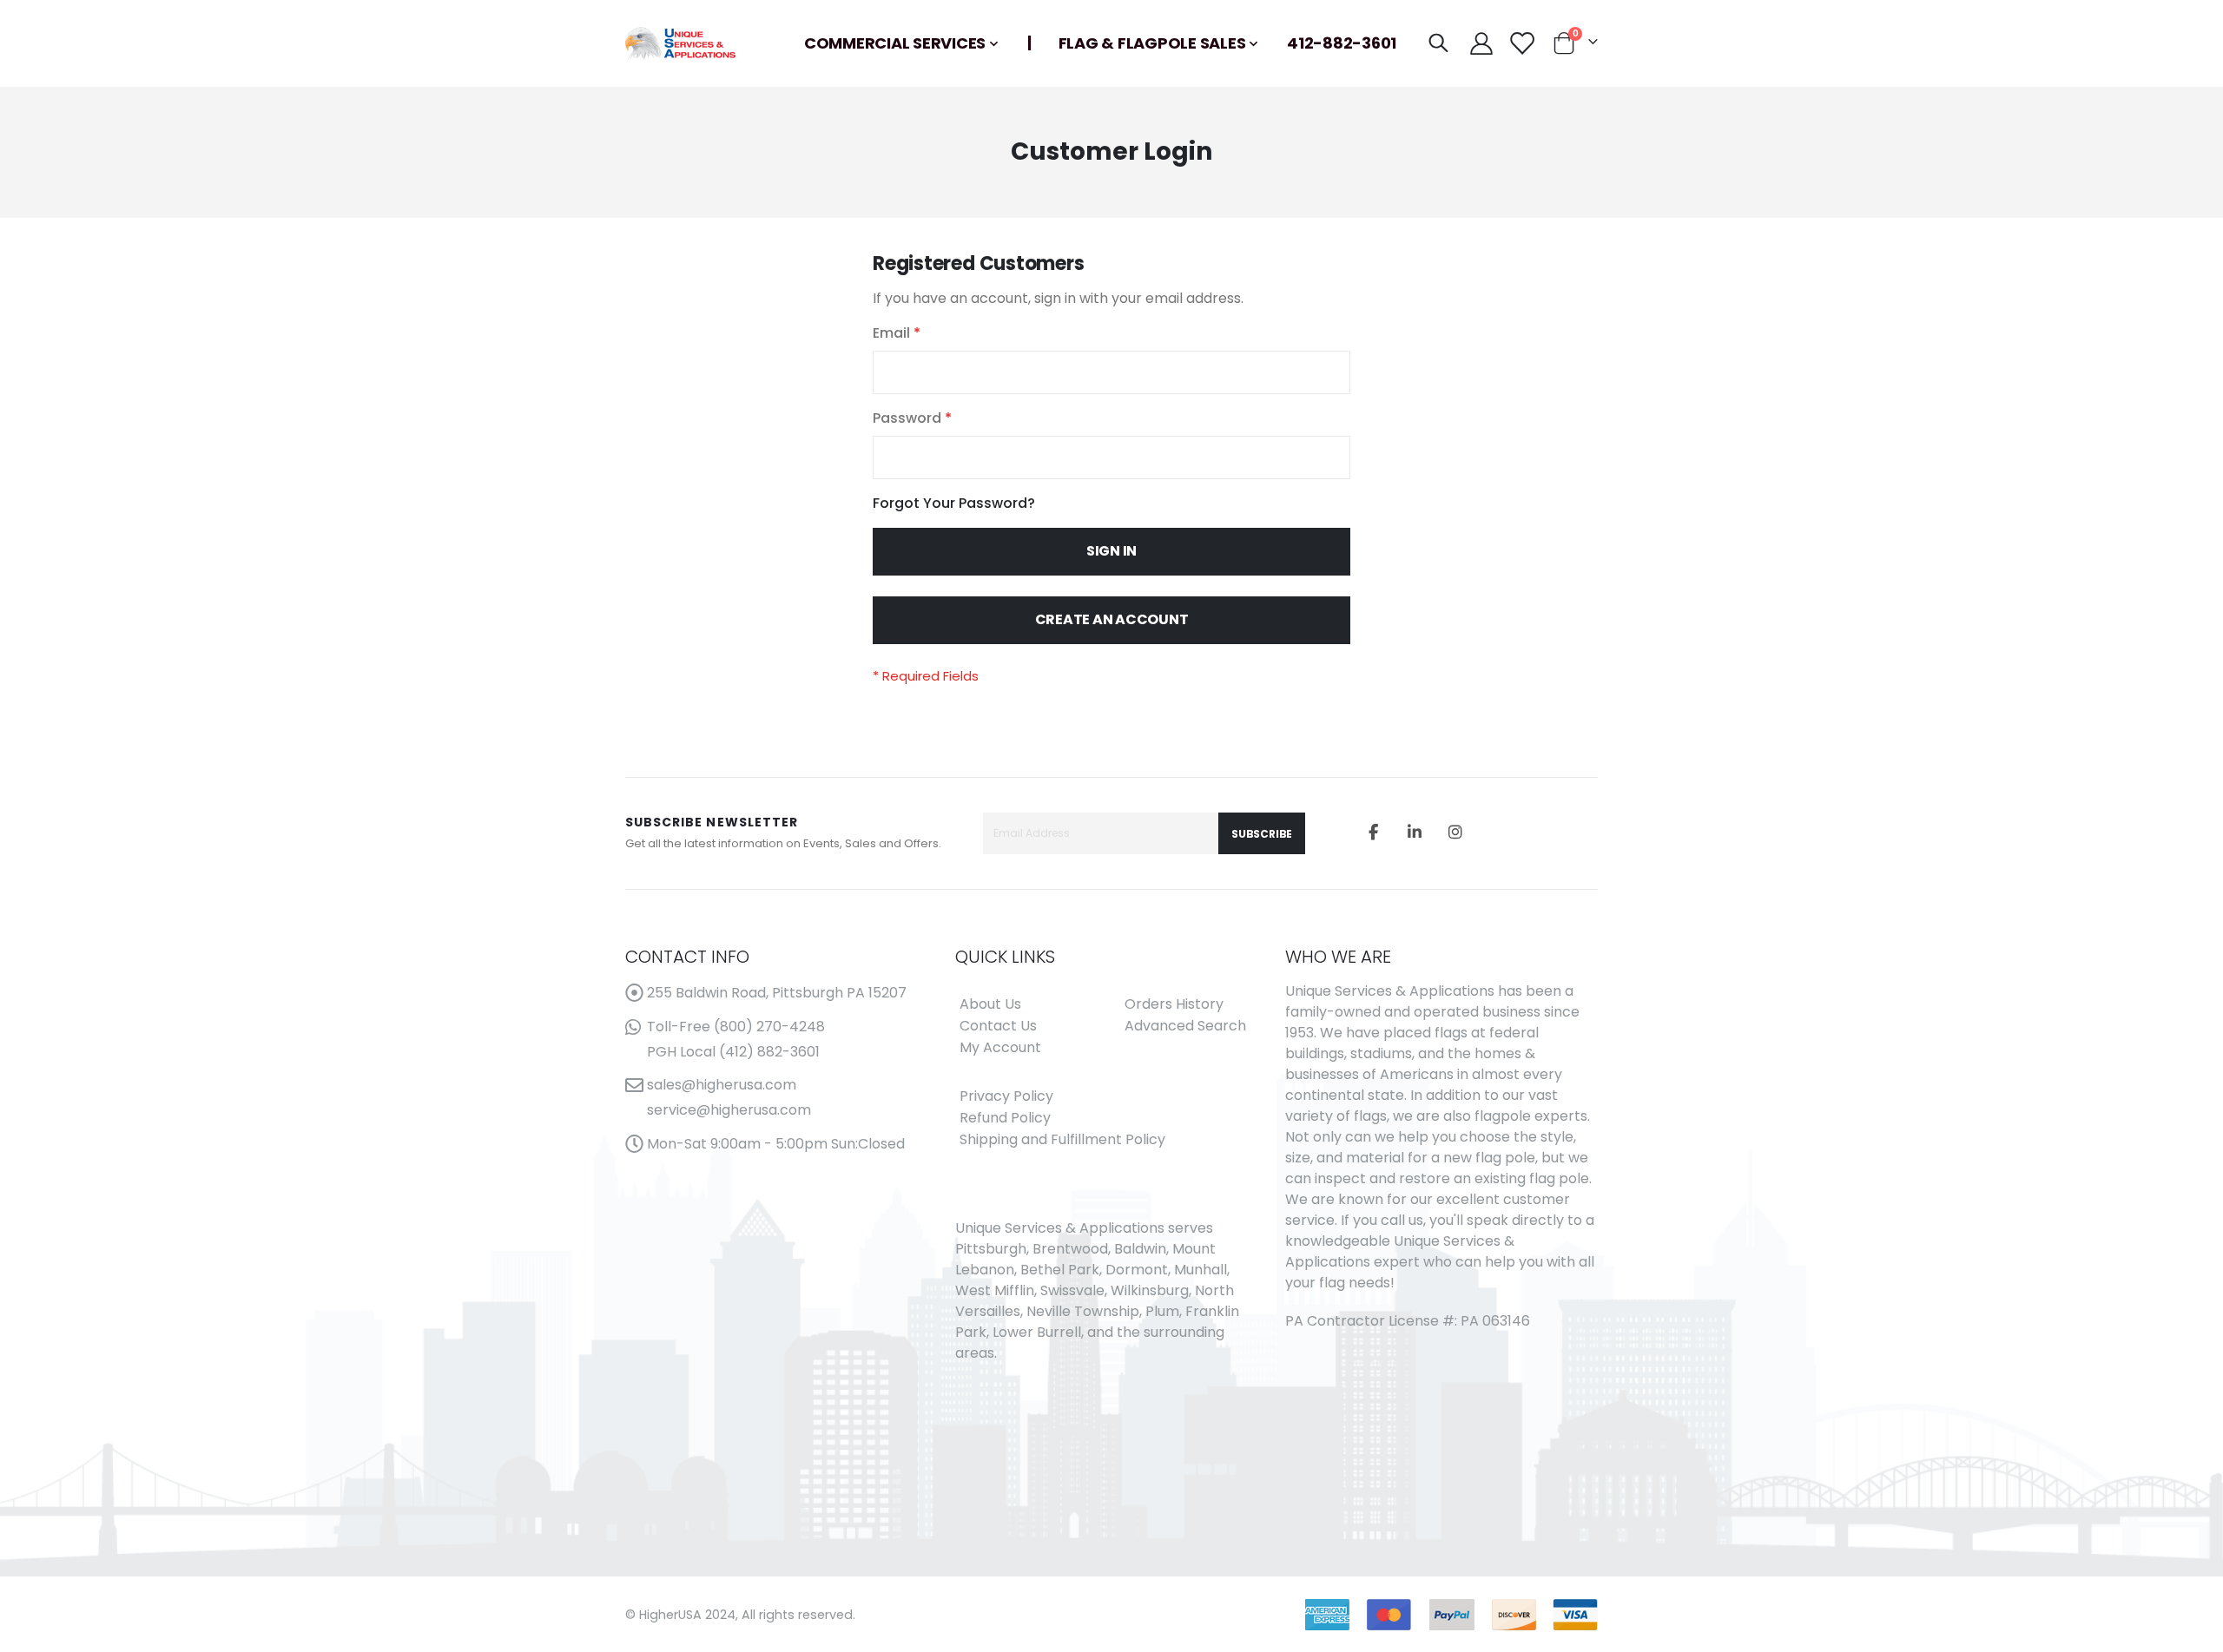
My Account (1000, 1047)
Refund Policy (1005, 1118)
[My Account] (1481, 43)
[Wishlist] (1521, 43)
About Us (990, 1004)
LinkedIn (1415, 832)
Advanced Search (1185, 1026)
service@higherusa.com (729, 1110)
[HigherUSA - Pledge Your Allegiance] (680, 43)
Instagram (1455, 832)
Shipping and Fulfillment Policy (1062, 1139)
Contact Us (998, 1026)
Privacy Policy (1006, 1096)
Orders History (1174, 1004)
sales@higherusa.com (722, 1085)
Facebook (1374, 832)
